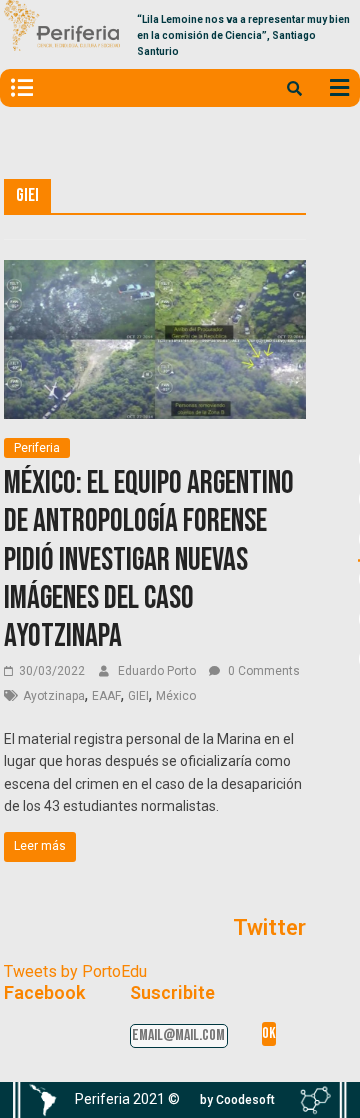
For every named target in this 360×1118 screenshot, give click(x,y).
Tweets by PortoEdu (75, 971)
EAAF (106, 696)
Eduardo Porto (158, 671)
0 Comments (262, 671)
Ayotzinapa (54, 696)
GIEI (138, 696)
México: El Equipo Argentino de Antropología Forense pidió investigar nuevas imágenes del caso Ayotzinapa (149, 560)
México (176, 696)
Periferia (37, 448)
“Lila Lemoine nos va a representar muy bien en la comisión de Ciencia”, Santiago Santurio (243, 35)
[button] (237, 1100)
